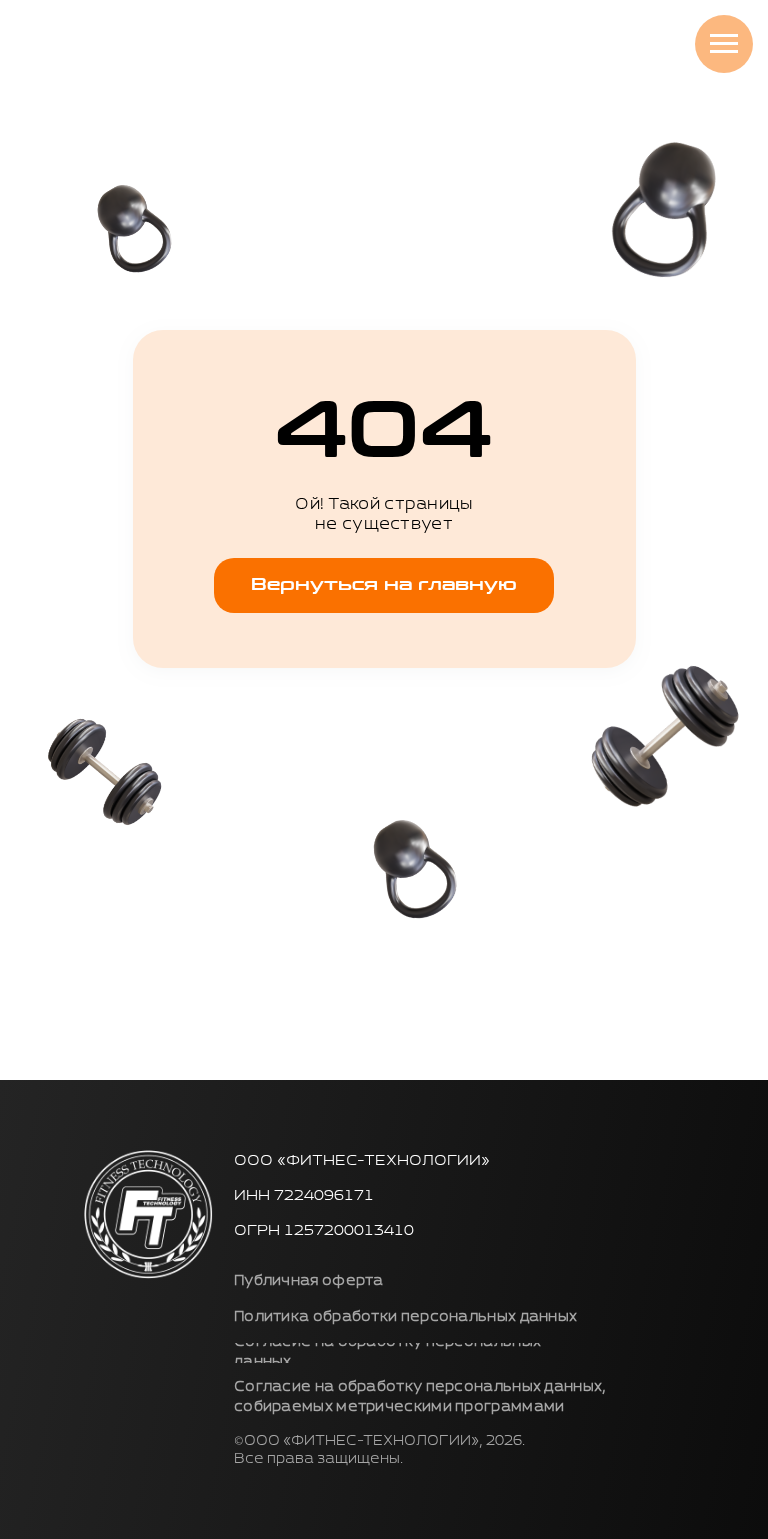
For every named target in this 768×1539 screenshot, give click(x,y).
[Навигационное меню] (724, 44)
